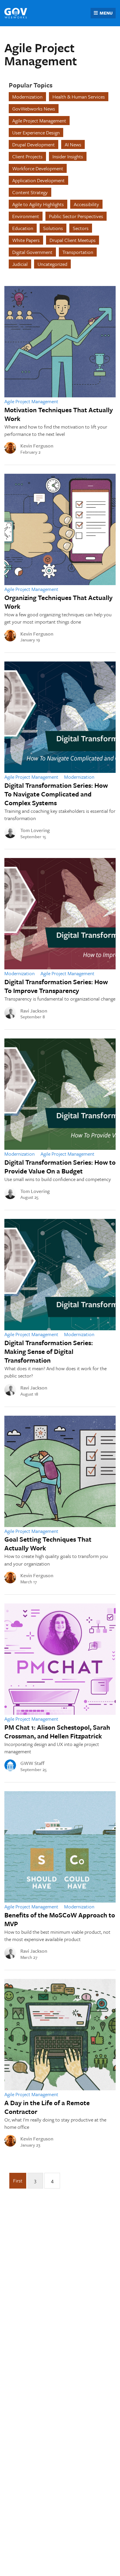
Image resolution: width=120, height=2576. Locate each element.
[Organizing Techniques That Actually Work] (60, 529)
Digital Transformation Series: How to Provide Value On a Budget (60, 1167)
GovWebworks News (34, 109)
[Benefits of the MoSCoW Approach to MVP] (60, 1847)
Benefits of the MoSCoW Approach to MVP (60, 1919)
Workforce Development (38, 168)
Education (23, 228)
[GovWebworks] (16, 13)
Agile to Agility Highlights (38, 204)
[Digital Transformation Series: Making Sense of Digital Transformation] (60, 1275)
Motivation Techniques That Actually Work (59, 414)
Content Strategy (30, 192)
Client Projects (27, 156)
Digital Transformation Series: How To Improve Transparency (56, 986)
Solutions (53, 228)
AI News (73, 144)
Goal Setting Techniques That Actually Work (48, 1544)
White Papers (26, 240)
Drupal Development (33, 144)
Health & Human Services (79, 97)
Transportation (78, 252)
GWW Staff (32, 1763)
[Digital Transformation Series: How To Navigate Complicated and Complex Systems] (60, 717)
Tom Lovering (35, 830)
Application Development (38, 180)
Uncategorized (52, 264)
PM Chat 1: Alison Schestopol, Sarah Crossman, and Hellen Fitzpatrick (57, 1732)
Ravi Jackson (34, 1011)
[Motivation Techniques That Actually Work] (60, 342)
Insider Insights (68, 156)
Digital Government (32, 252)
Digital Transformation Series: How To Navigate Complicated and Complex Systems (56, 794)
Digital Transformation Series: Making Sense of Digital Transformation (49, 1351)
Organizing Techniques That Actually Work (58, 602)
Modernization (27, 97)
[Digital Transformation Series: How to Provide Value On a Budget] (60, 1094)
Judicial (20, 264)
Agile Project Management (39, 121)
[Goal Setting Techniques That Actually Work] (60, 1471)
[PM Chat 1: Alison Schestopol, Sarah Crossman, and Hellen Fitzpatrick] (60, 1659)
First (18, 2181)
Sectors (81, 228)
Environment (26, 216)
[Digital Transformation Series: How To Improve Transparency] (60, 914)
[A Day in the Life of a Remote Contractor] (60, 2035)
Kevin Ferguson (37, 446)
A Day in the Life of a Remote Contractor (47, 2107)
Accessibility (86, 204)
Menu (106, 13)
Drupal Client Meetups (73, 240)
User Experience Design (36, 133)
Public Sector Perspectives (76, 216)
